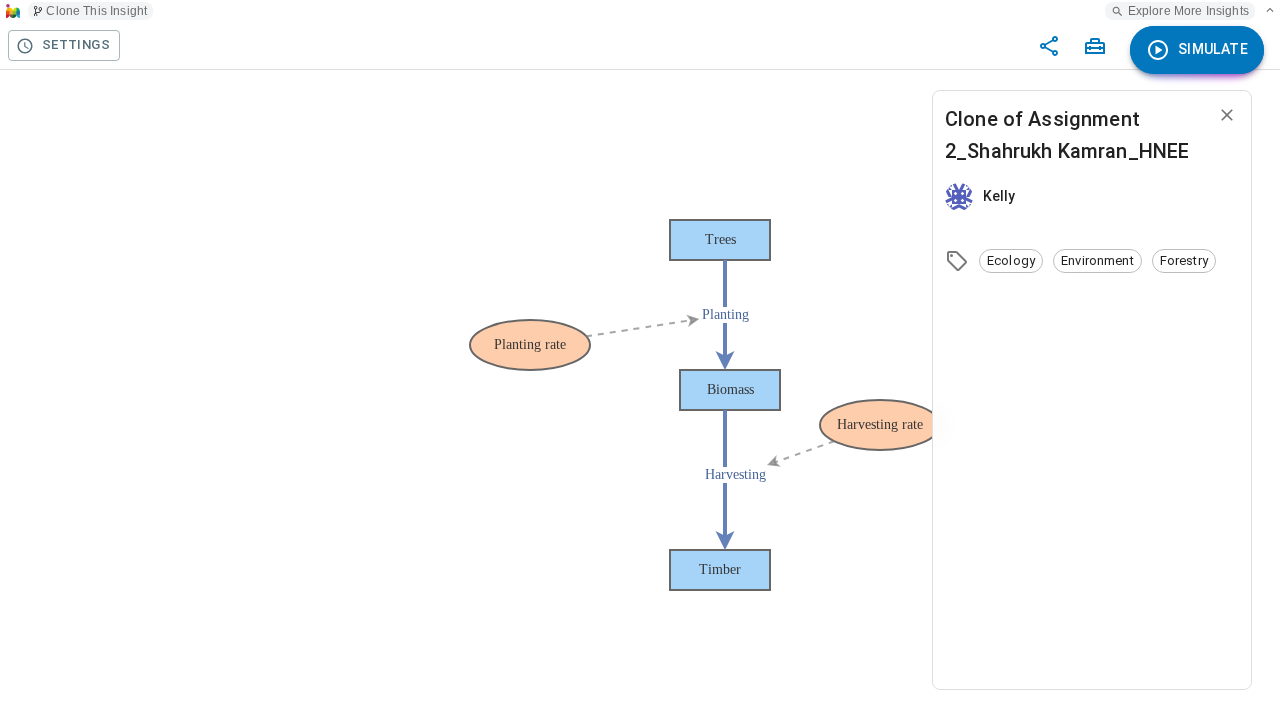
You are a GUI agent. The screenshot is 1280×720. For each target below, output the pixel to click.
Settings (76, 44)
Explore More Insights (1188, 11)
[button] (1011, 261)
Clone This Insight (96, 11)
